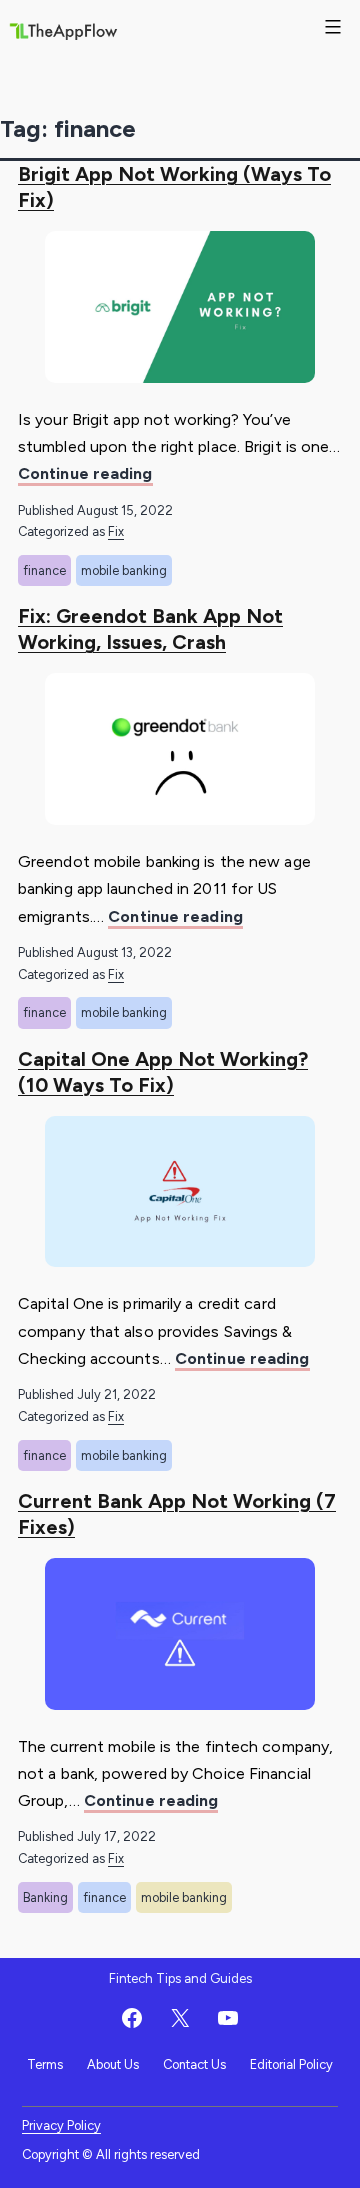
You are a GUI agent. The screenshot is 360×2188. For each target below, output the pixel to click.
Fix (116, 531)
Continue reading (85, 475)
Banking (45, 1897)
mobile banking (124, 570)
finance (44, 570)
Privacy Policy (61, 2125)
